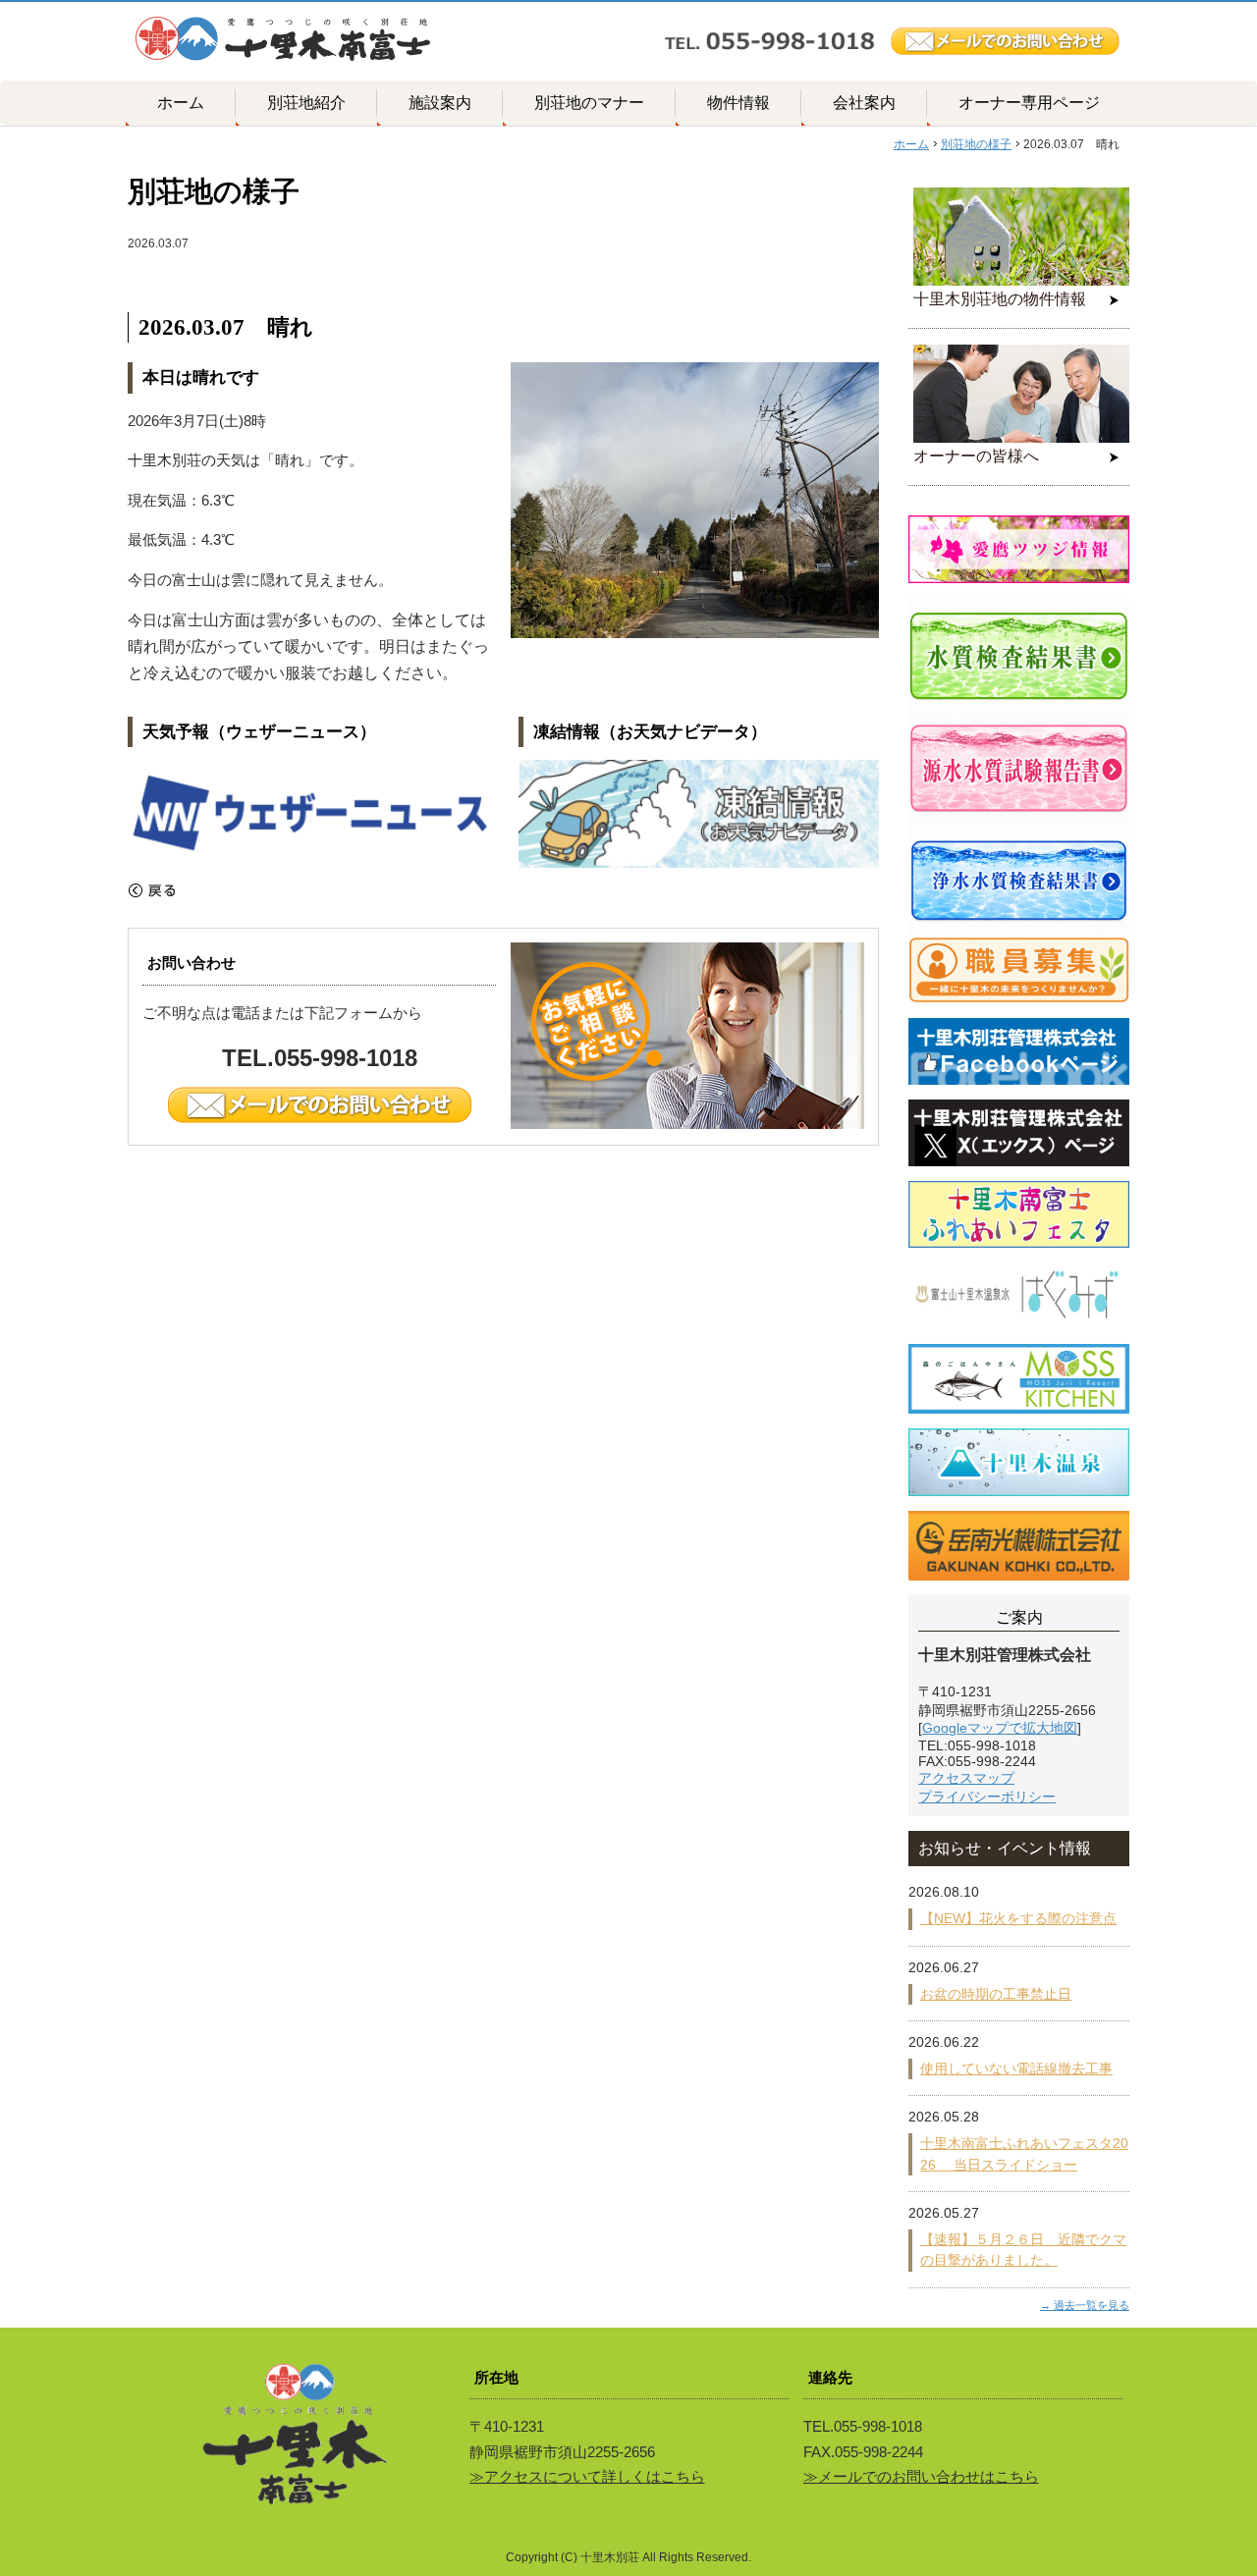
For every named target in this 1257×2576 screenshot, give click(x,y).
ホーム (181, 103)
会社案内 (864, 103)
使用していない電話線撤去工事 (1016, 2068)
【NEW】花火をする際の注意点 (1018, 1918)
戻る (152, 890)
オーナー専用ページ (1029, 103)
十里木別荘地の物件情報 (1000, 299)
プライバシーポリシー (987, 1797)
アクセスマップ (966, 1778)
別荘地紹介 (306, 103)
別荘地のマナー (589, 103)
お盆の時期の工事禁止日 (996, 1994)
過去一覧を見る (1092, 2305)
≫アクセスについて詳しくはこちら (587, 2476)
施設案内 (440, 103)
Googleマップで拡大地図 (1000, 1728)
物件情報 (738, 103)
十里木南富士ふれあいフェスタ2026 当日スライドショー (1024, 2153)
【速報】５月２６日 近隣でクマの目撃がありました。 (1023, 2250)
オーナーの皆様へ (976, 456)
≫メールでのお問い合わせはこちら (921, 2476)
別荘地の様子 (976, 144)
